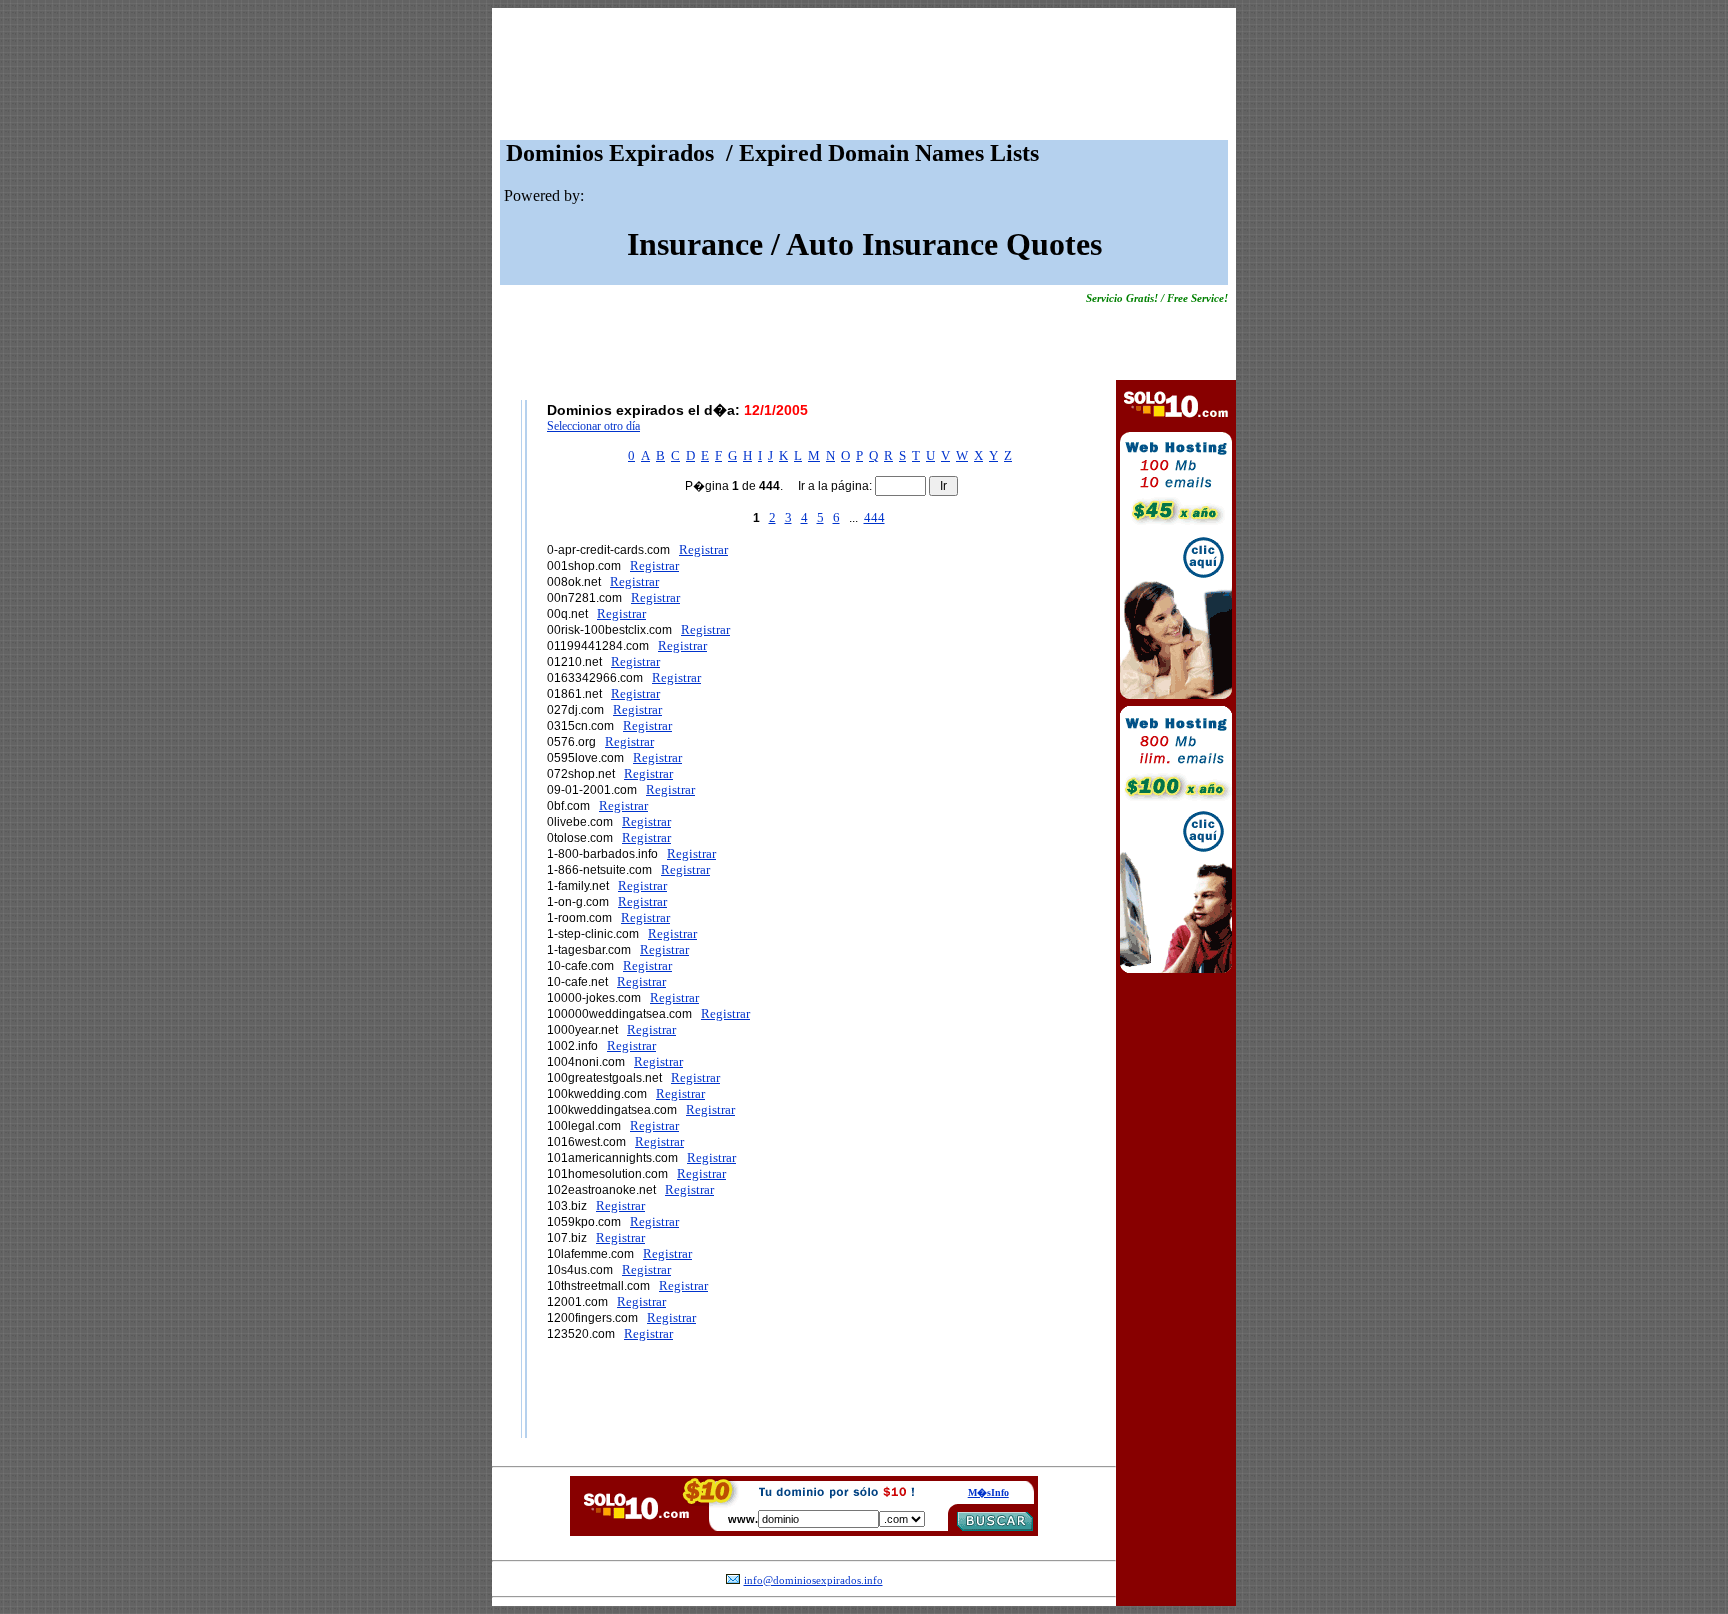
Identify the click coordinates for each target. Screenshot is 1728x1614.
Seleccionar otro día (593, 426)
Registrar (703, 549)
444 (874, 517)
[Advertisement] (864, 79)
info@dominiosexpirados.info (813, 1580)
